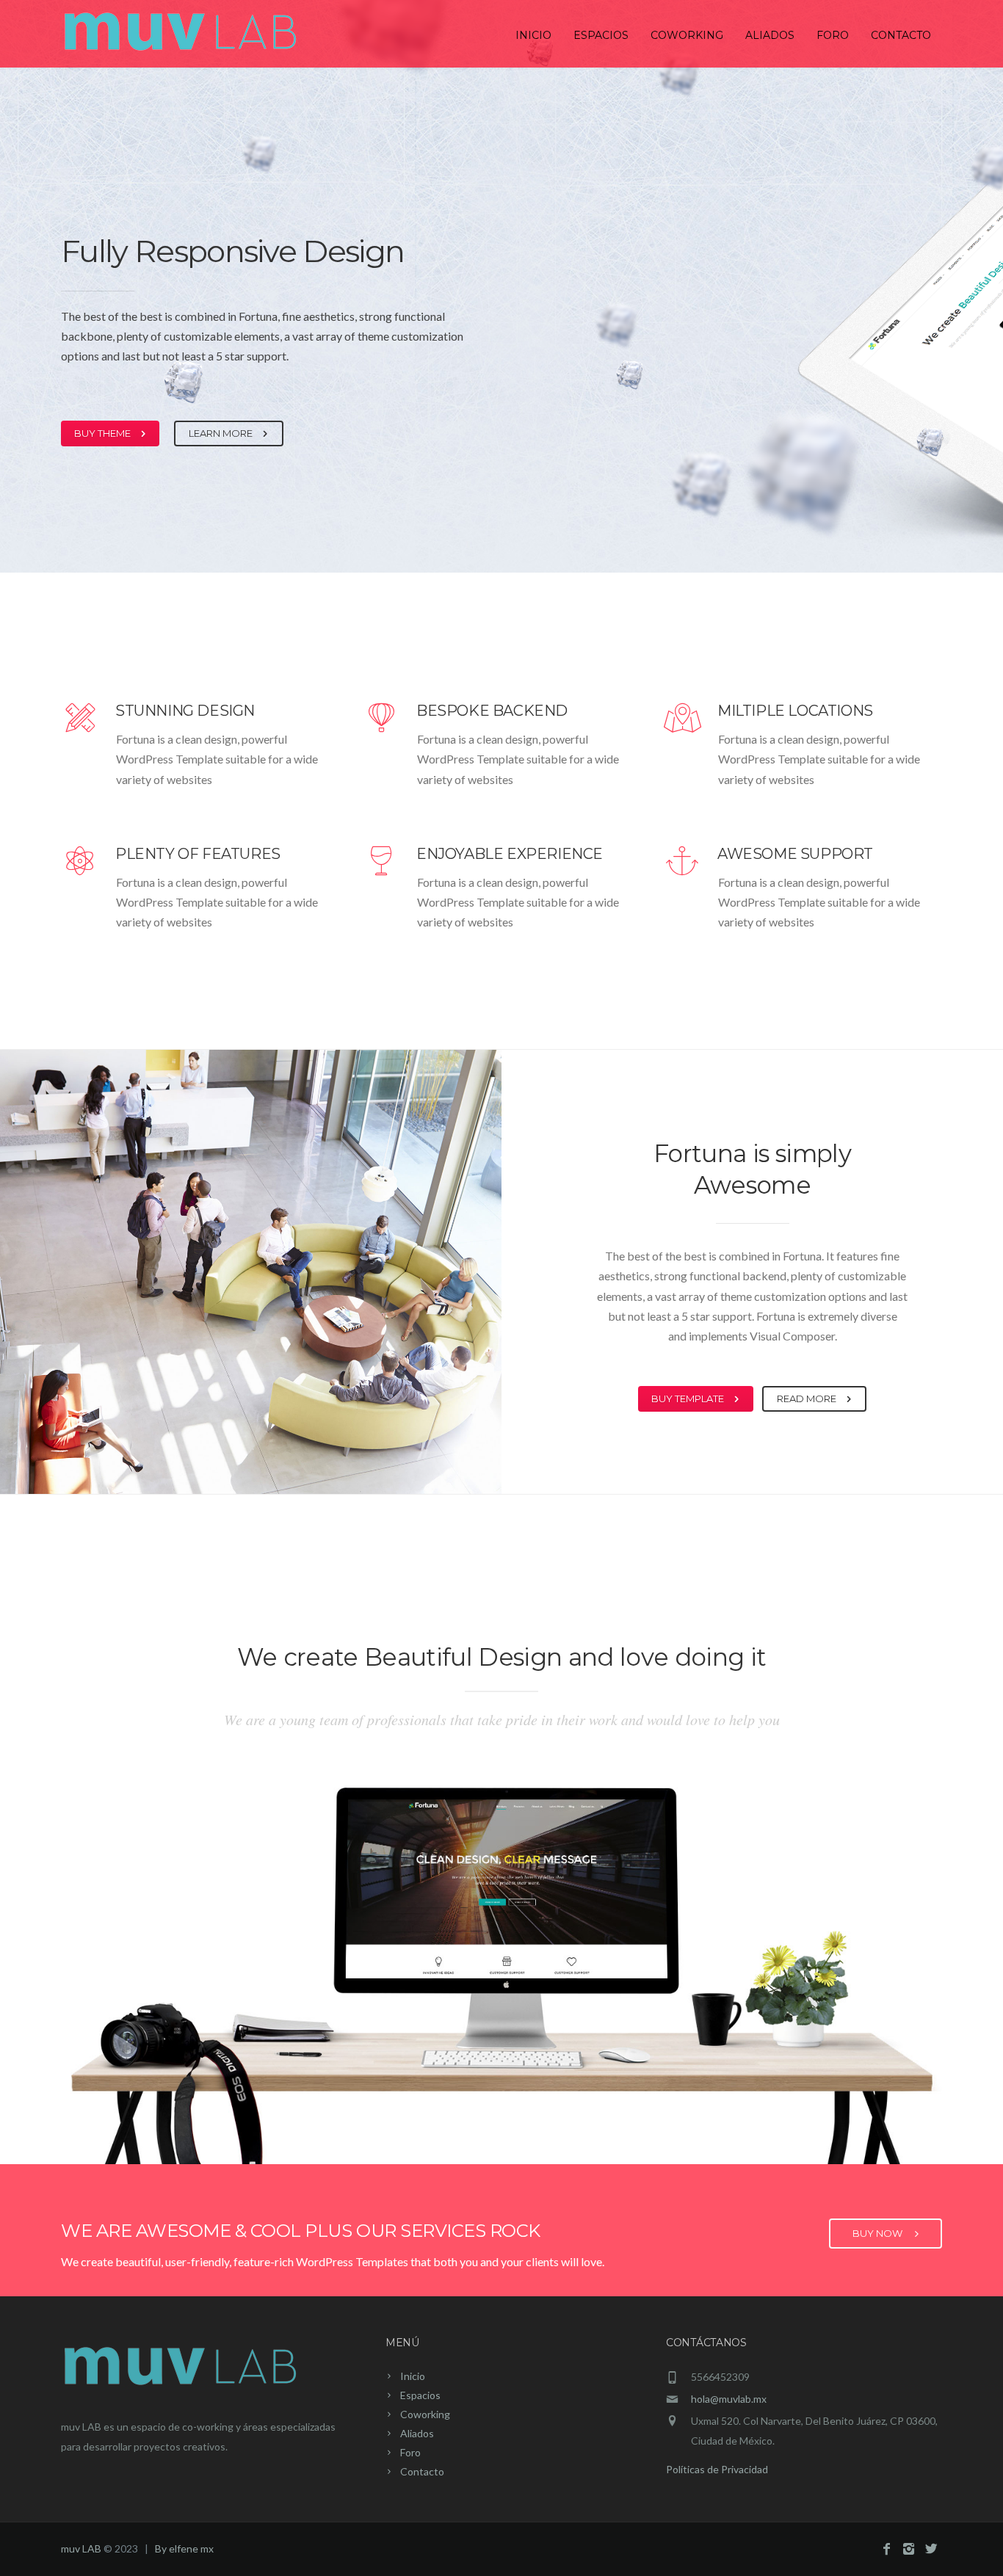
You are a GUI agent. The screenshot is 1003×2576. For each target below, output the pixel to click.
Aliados (770, 35)
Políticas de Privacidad (717, 2469)
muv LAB (81, 2548)
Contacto (901, 35)
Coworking (687, 35)
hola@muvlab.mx (729, 2399)
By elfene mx (184, 2548)
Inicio (533, 35)
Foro (833, 35)
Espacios (601, 35)
